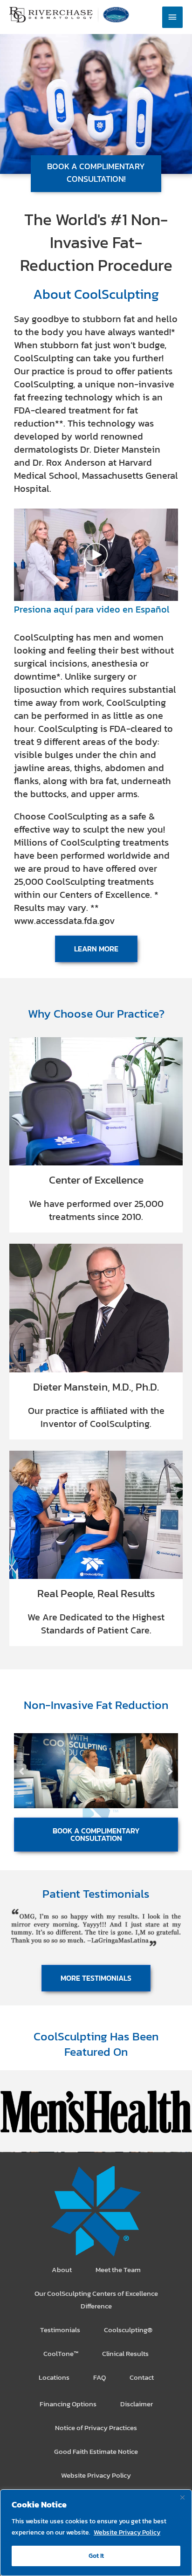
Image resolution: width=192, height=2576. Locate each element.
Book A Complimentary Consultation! (96, 172)
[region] (96, 2533)
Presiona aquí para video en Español (92, 609)
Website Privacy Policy (127, 2532)
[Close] (182, 2497)
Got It (96, 2556)
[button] (22, 1771)
